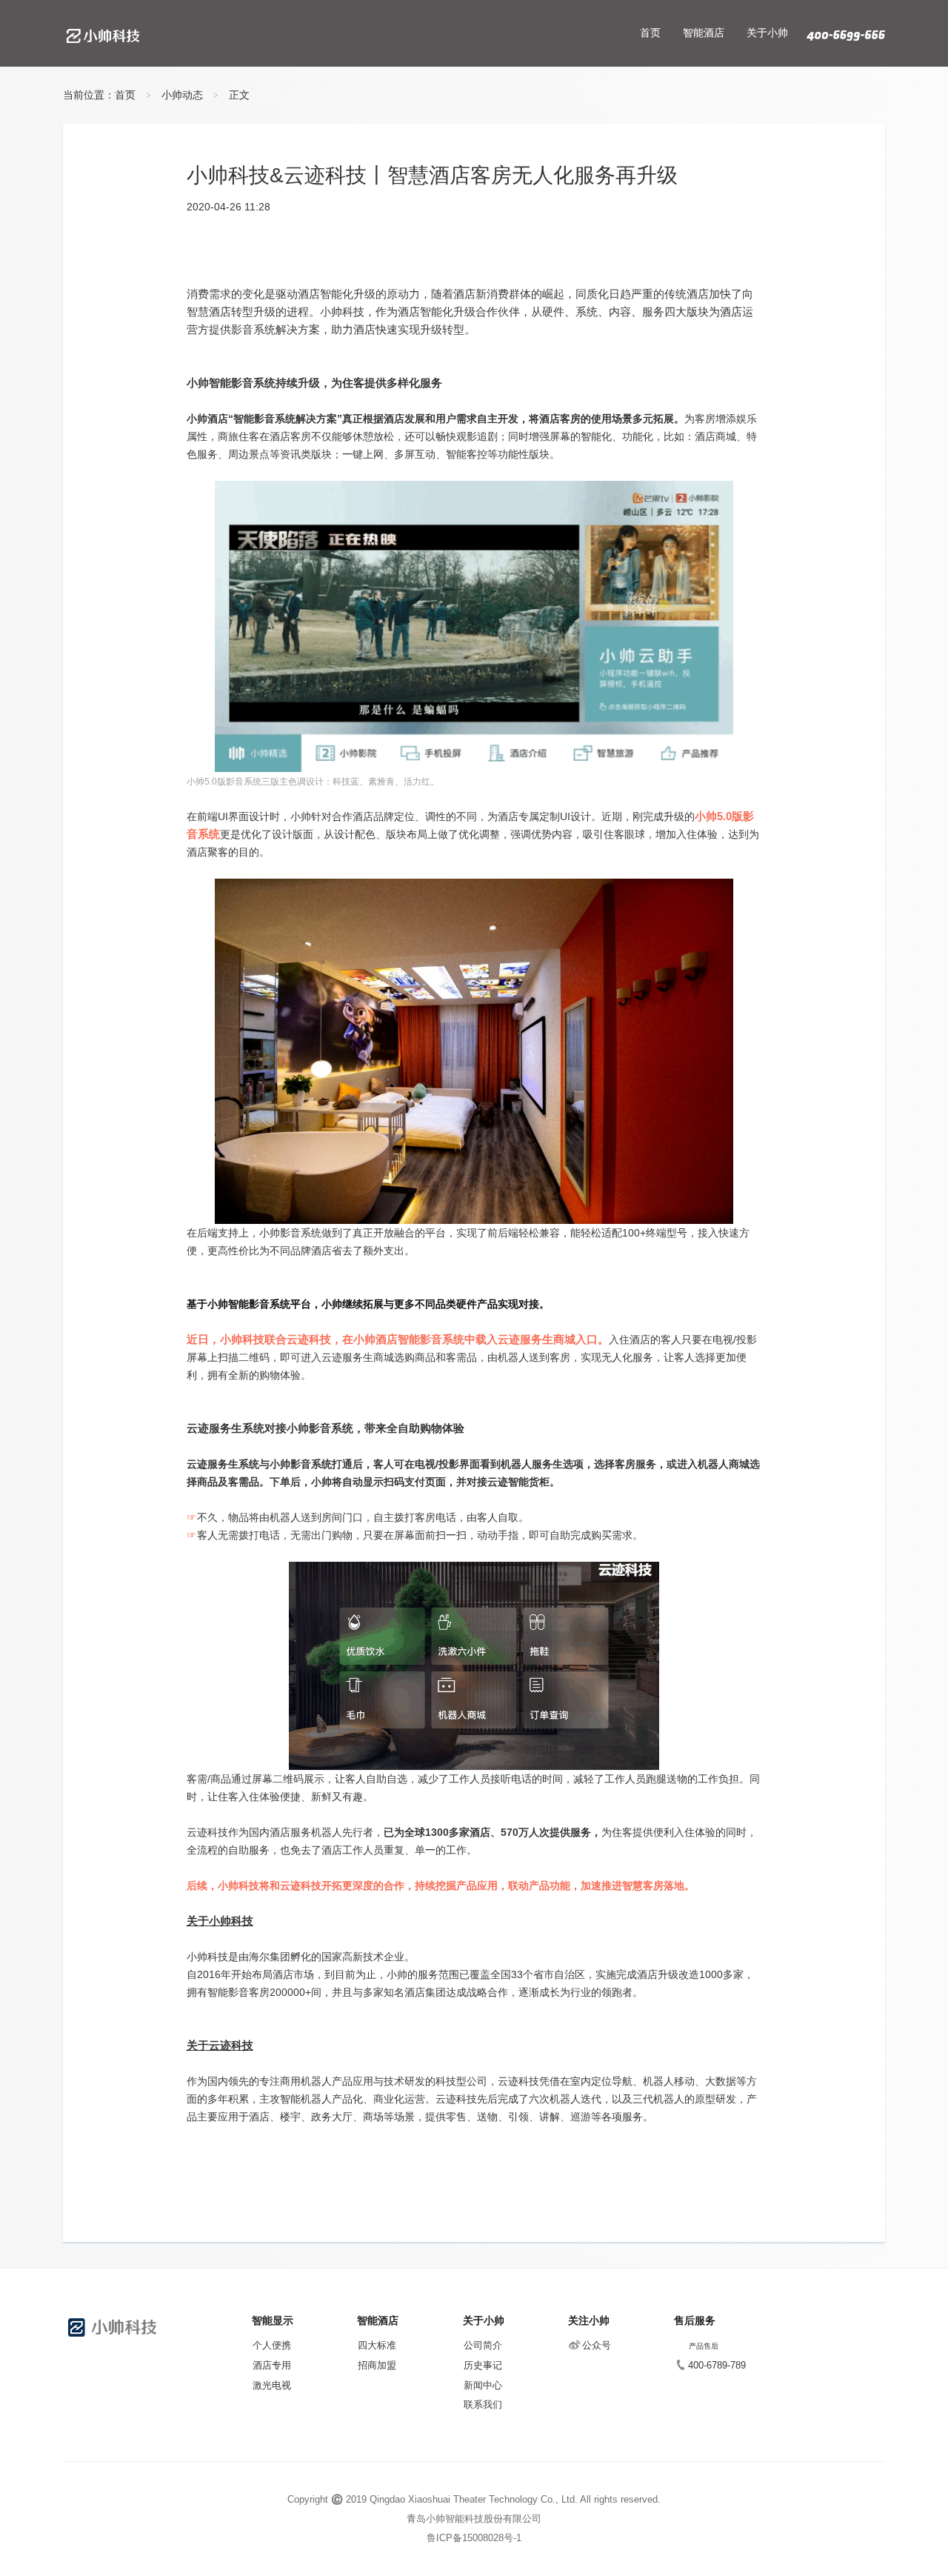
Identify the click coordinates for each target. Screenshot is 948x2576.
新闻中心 (483, 2385)
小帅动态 (182, 95)
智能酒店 (704, 33)
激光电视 (272, 2385)
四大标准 (377, 2345)
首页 (650, 33)
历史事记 (483, 2365)
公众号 (597, 2345)
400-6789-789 (717, 2365)
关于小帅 (767, 33)
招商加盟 (377, 2365)
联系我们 (483, 2404)
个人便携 (272, 2345)
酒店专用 (272, 2365)
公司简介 (483, 2345)
